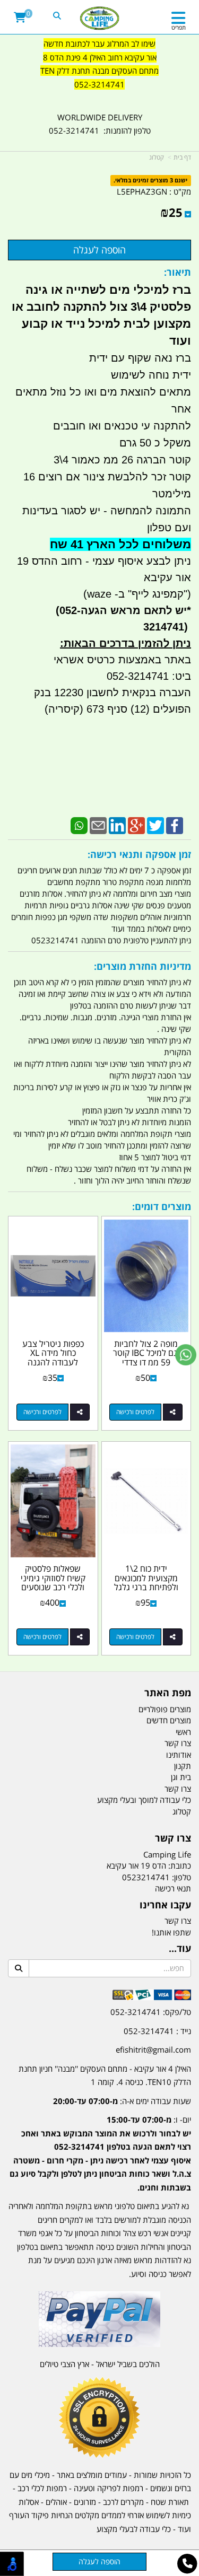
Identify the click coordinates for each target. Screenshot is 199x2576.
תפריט (179, 27)
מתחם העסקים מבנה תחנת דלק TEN (99, 71)
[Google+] (136, 825)
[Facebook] (175, 825)
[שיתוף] (173, 1412)
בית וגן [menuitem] (181, 1777)
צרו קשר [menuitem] (178, 1743)
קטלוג (157, 157)
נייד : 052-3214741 (157, 2031)
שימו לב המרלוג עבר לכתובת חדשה (99, 43)
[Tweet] (155, 825)
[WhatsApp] (79, 825)
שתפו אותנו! (171, 1932)
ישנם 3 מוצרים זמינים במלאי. (150, 181)
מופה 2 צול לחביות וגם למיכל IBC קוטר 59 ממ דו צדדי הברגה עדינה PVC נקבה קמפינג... (146, 1362)
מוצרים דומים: (162, 1206)
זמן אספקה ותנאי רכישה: (139, 854)
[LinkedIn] (117, 825)
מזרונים (85, 2502)
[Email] (98, 825)
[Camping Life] (99, 19)
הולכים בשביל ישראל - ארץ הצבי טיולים (100, 2364)
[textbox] (99, 71)
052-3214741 (99, 84)
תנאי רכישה (173, 1888)
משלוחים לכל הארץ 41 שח (120, 544)
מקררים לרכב (123, 2502)
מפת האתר (168, 1693)
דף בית (182, 157)
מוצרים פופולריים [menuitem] (165, 1709)
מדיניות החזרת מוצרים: (142, 966)
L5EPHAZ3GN (142, 191)
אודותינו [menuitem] (179, 1755)
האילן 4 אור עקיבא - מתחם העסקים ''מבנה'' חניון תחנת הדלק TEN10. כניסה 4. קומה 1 (105, 2075)
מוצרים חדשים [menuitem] (169, 1720)
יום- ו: (100, 2153)
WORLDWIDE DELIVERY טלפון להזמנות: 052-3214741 (100, 124)
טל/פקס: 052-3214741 (151, 2012)
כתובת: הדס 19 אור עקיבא (149, 1865)
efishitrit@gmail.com (153, 2049)
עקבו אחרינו (165, 1905)
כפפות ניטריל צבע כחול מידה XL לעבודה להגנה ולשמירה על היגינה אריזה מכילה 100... (53, 1362)
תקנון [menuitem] (183, 1766)
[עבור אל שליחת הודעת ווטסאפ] (186, 1355)
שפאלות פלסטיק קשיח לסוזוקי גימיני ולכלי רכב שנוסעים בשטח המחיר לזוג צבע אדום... (53, 1587)
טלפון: (181, 1877)
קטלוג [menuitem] (182, 1811)
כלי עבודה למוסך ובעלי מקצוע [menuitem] (144, 1800)
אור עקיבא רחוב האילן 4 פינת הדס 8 (100, 57)
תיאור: (178, 272)
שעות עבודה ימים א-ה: (122, 2101)
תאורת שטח (170, 2502)
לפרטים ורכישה (135, 1412)
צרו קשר (173, 1838)
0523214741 (146, 1877)
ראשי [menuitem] (183, 1732)
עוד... (180, 1949)
